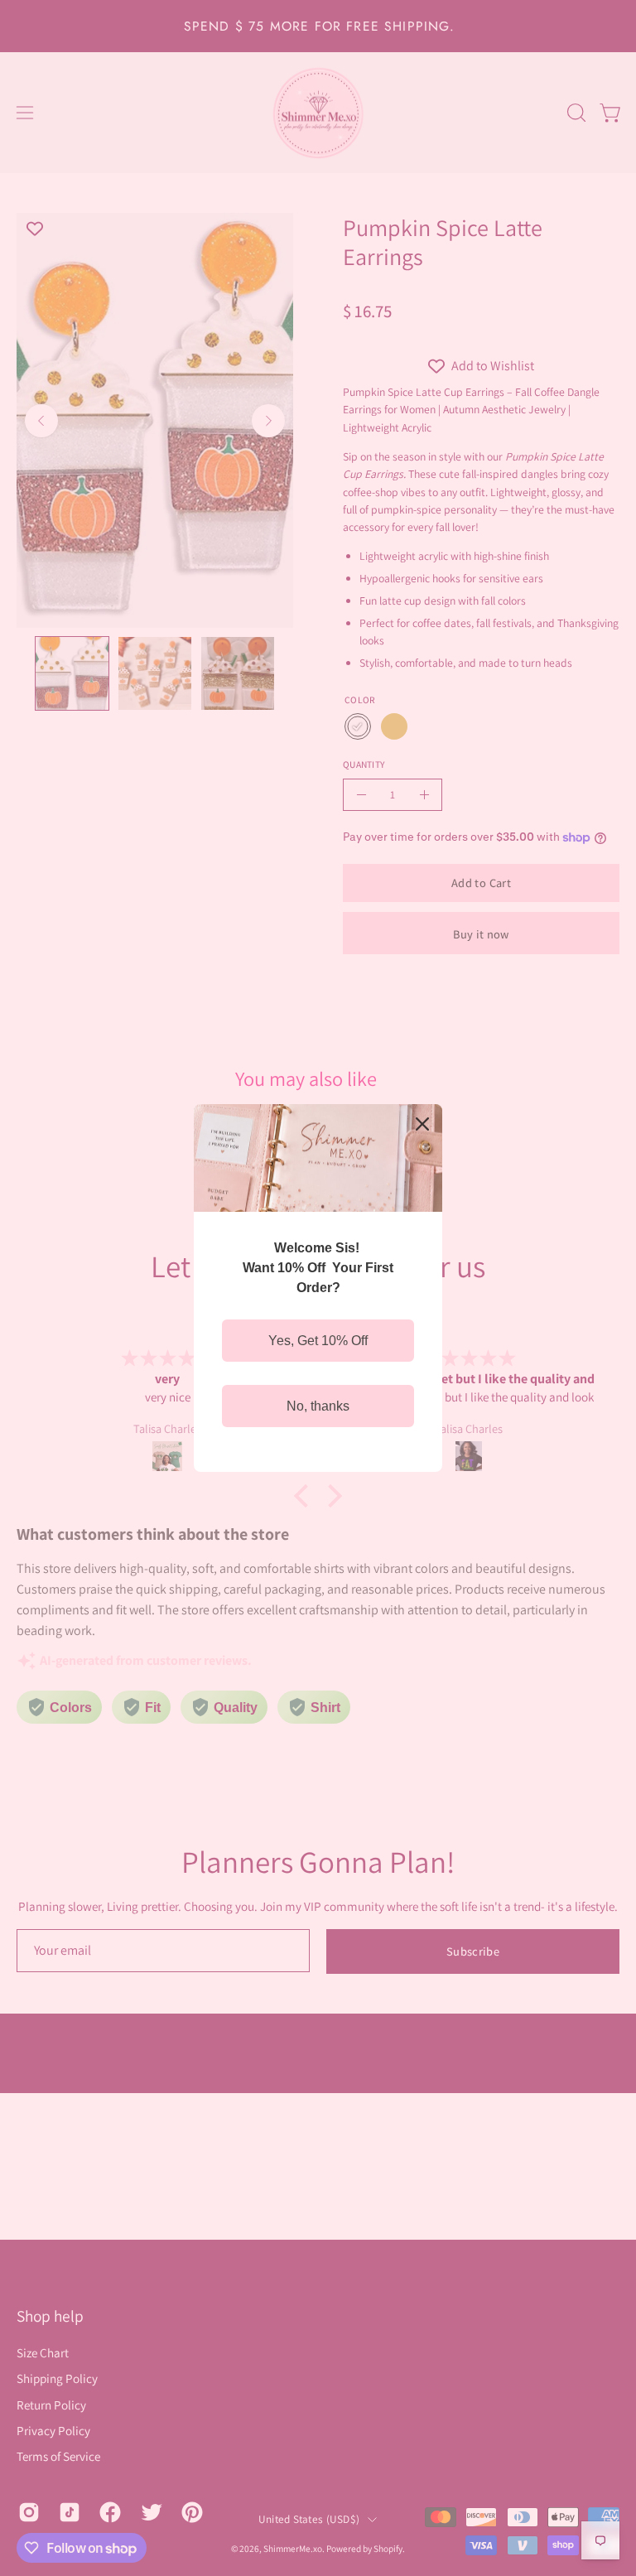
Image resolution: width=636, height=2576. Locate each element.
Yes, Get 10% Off (318, 1341)
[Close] (422, 1124)
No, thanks (318, 1406)
